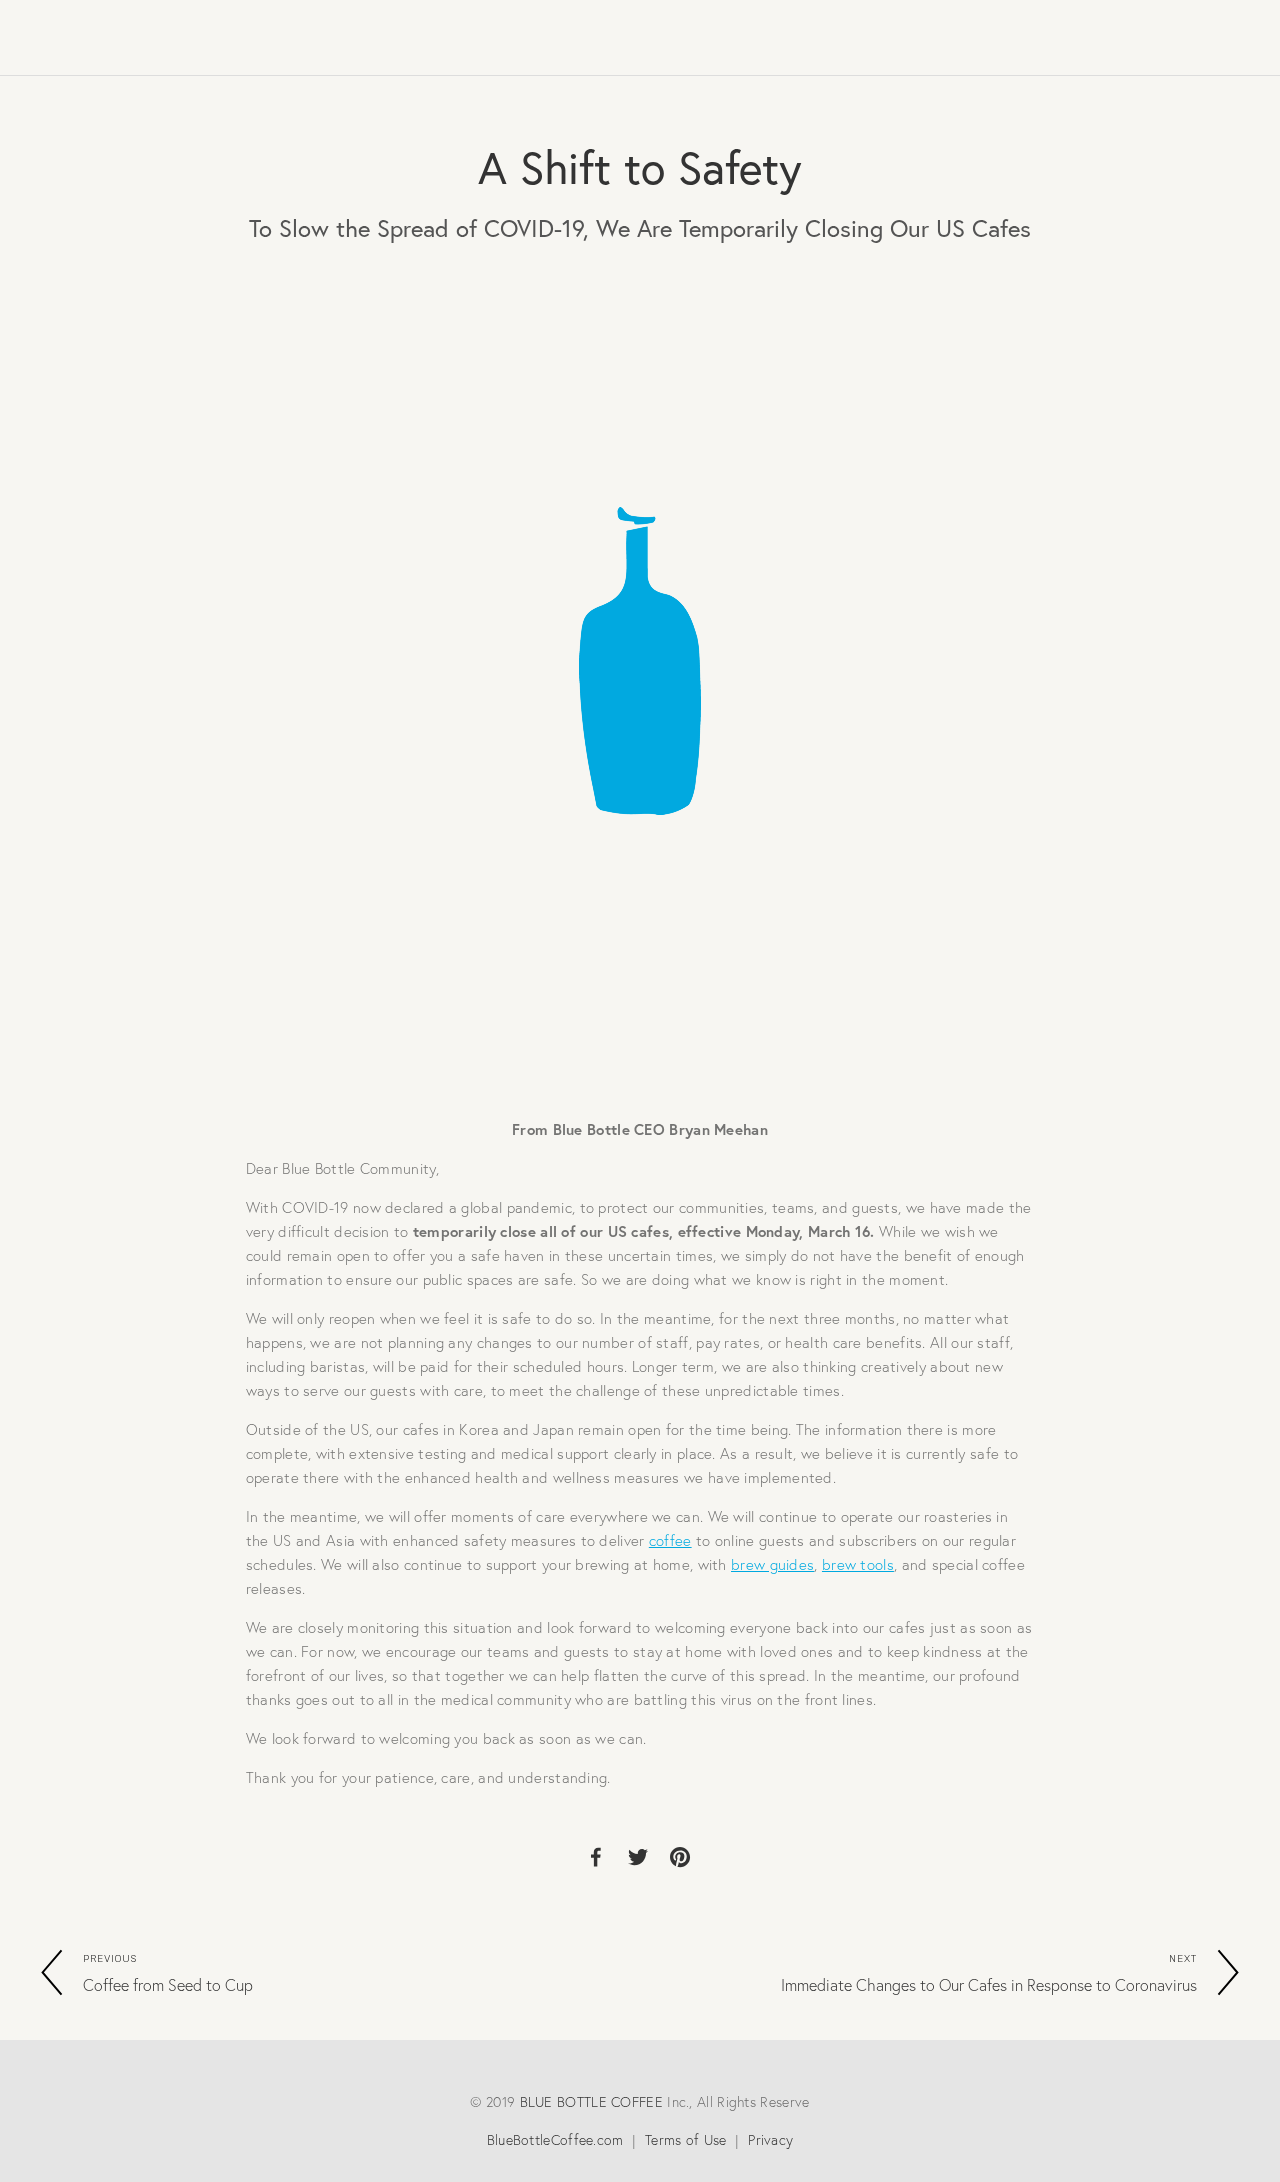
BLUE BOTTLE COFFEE (591, 2102)
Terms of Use (686, 2140)
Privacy (770, 2140)
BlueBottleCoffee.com (555, 2140)
